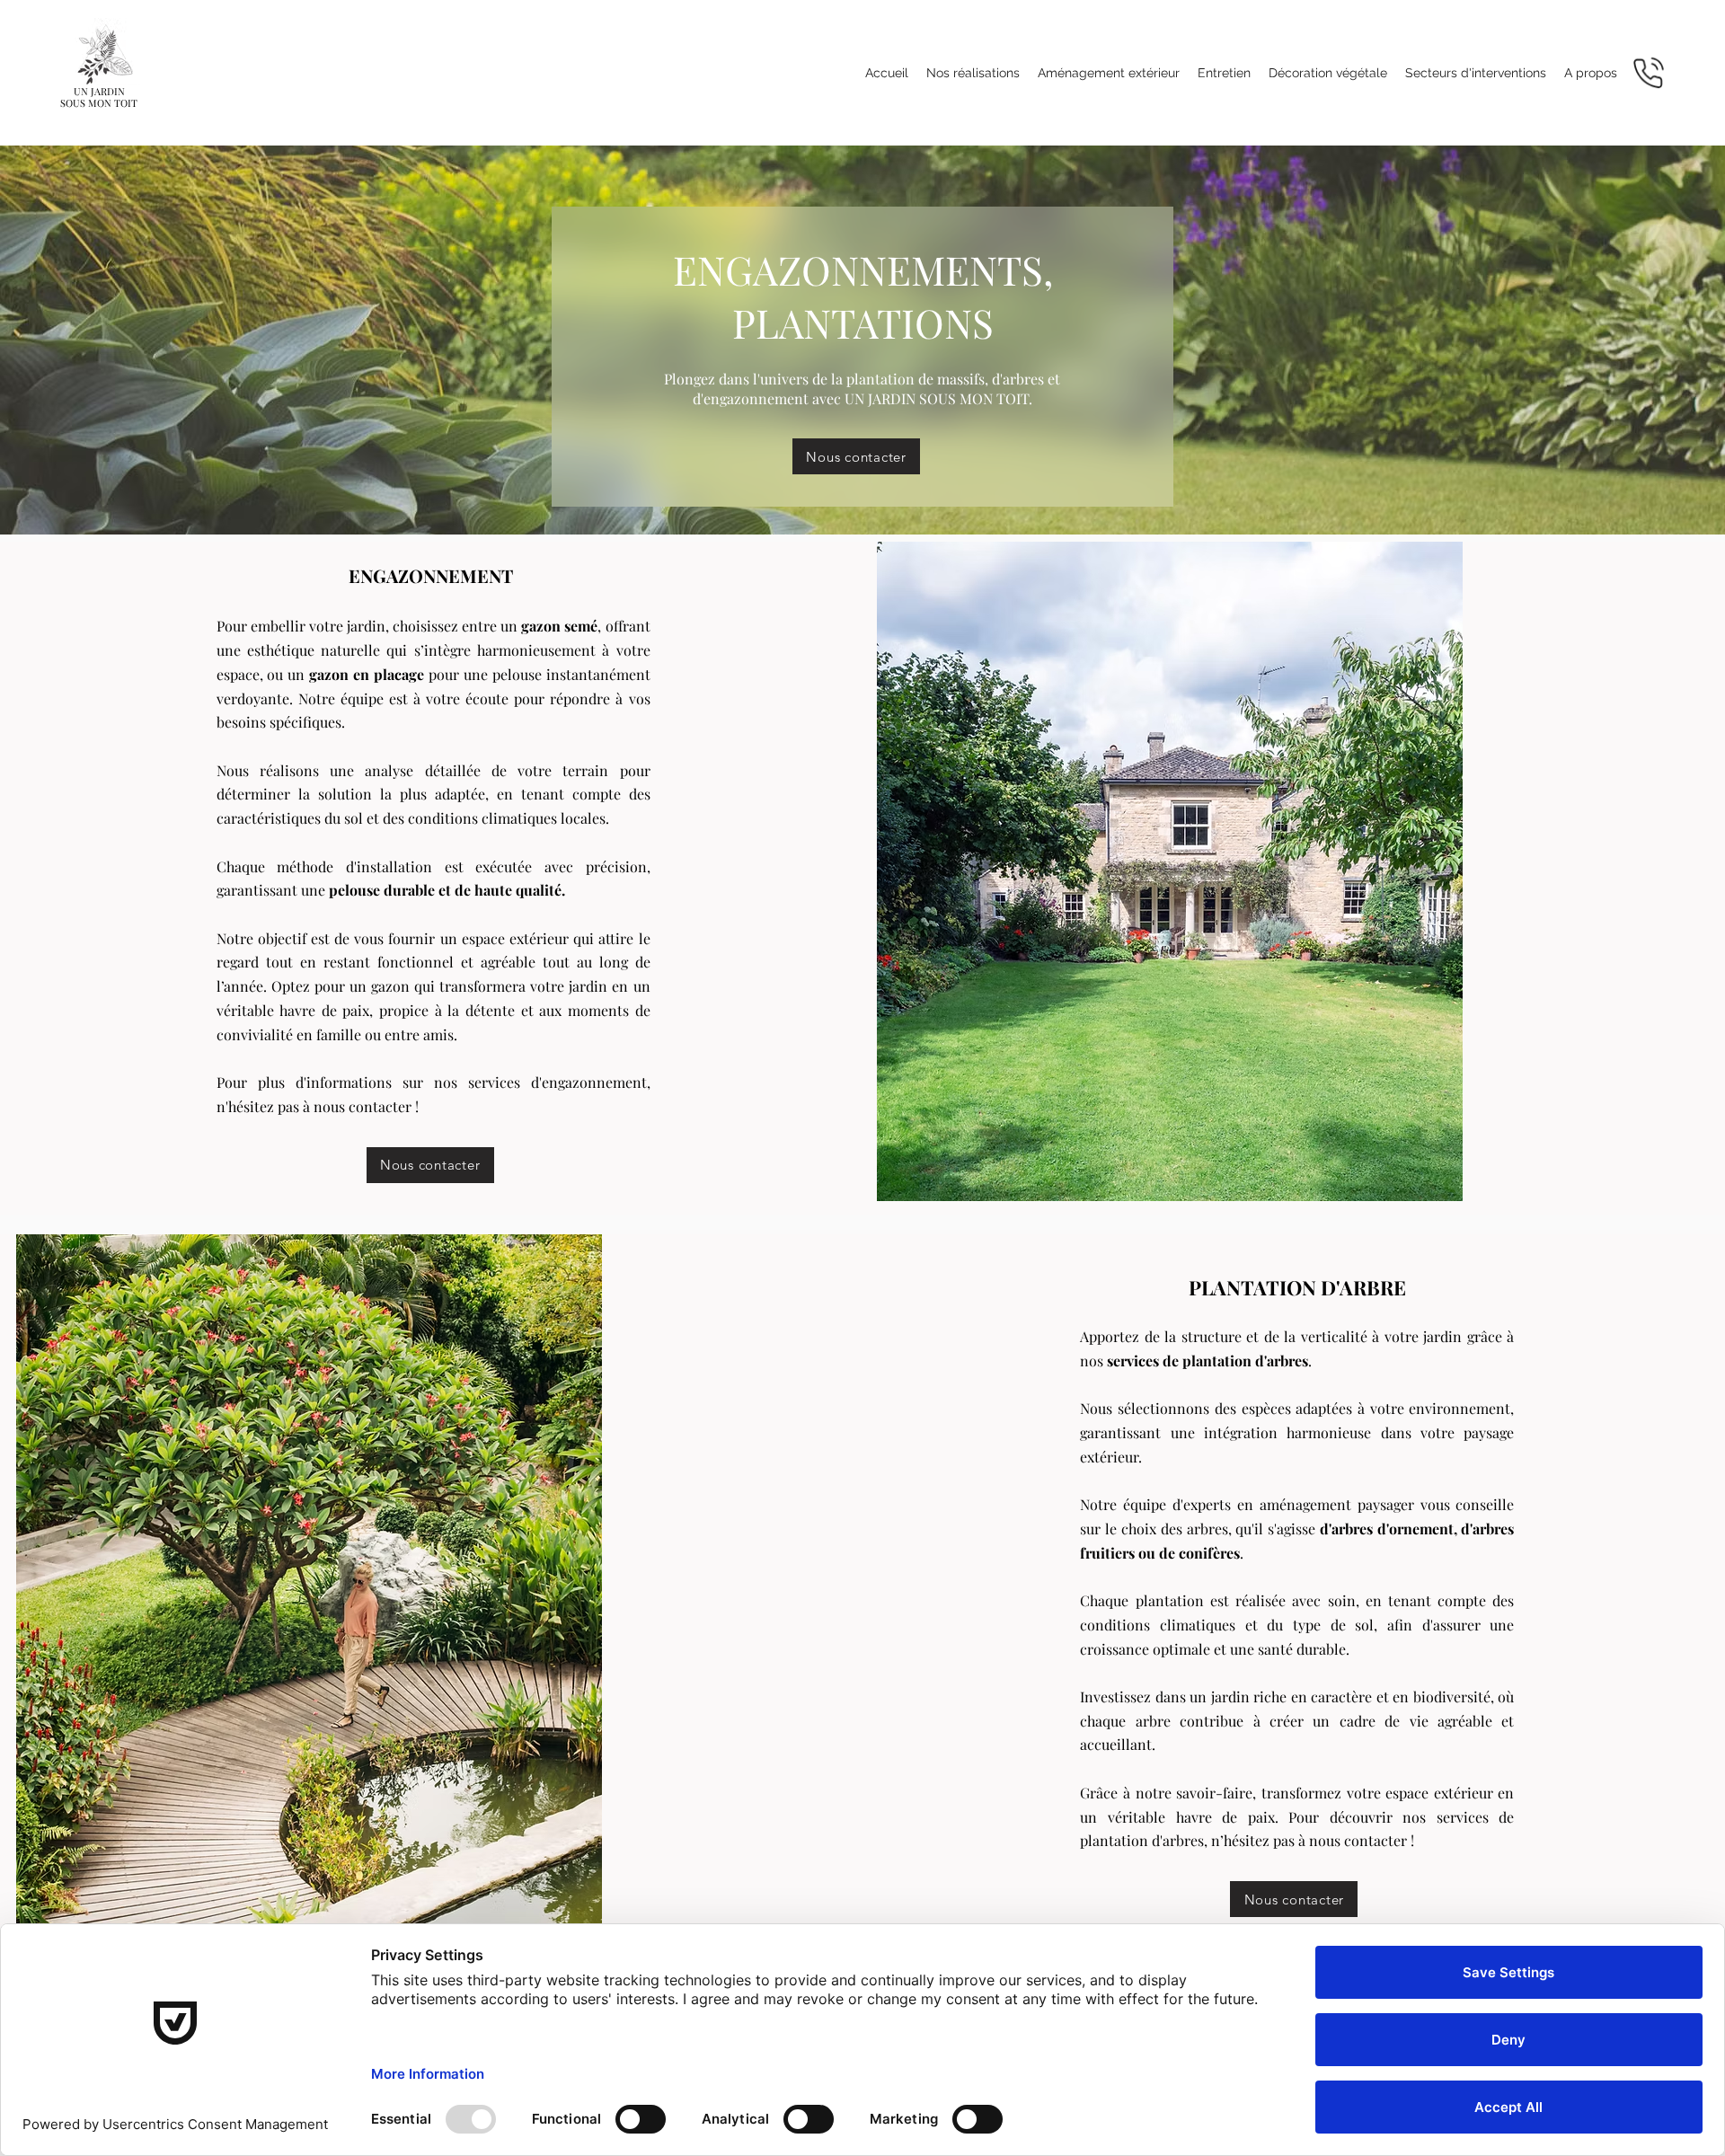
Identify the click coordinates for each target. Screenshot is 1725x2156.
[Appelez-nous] (1649, 72)
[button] (1109, 73)
